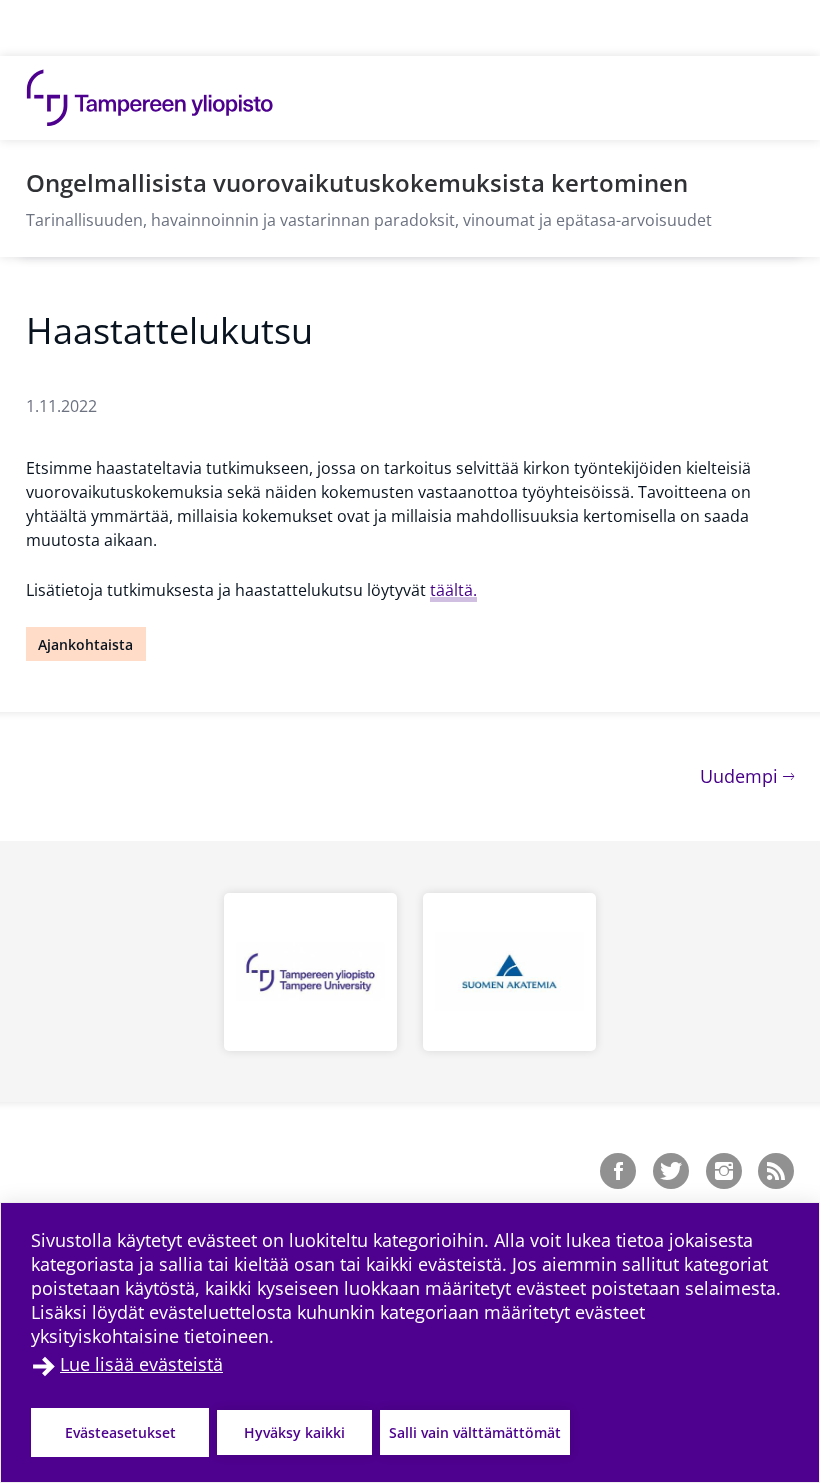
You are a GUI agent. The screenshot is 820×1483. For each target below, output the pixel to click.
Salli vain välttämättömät (475, 1432)
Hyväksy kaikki (294, 1432)
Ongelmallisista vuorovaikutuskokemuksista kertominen (357, 182)
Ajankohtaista (85, 644)
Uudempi (747, 775)
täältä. (453, 590)
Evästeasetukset (120, 1432)
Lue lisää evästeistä (141, 1364)
